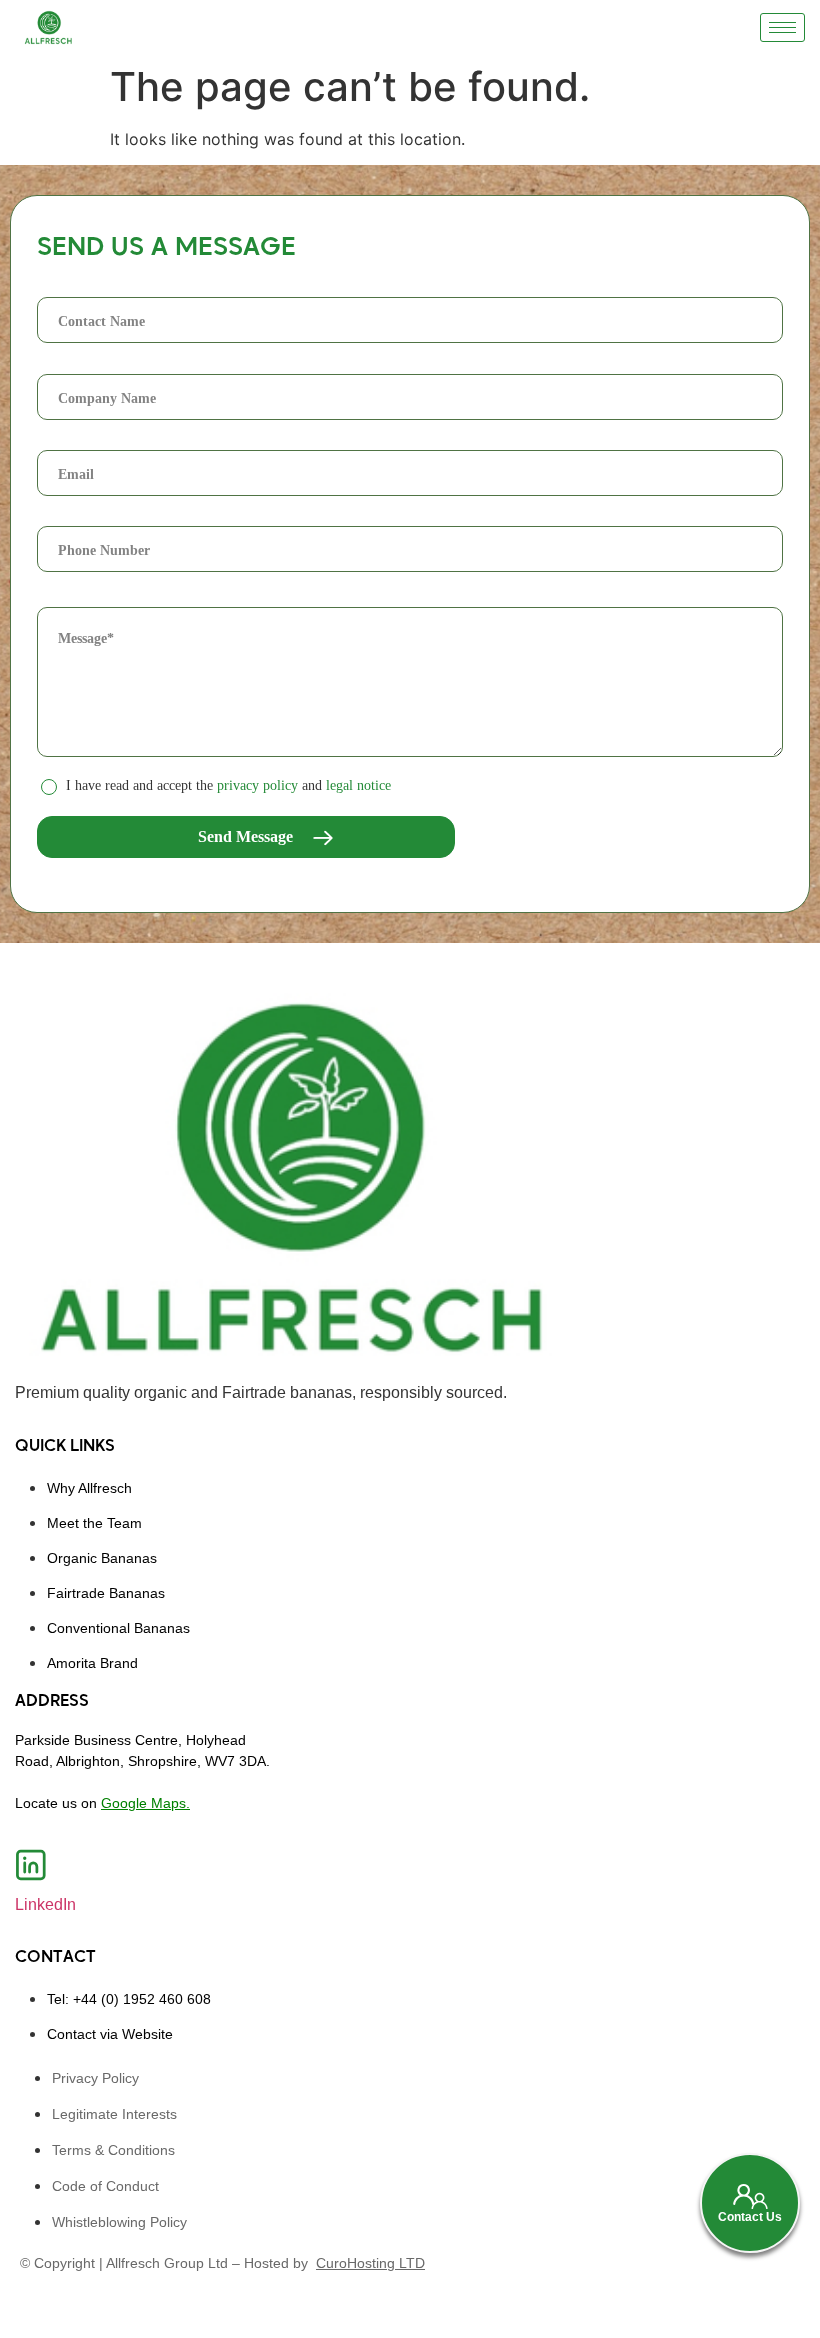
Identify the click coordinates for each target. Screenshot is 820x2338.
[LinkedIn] (31, 1865)
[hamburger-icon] (782, 27)
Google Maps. (145, 1803)
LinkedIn (45, 1904)
